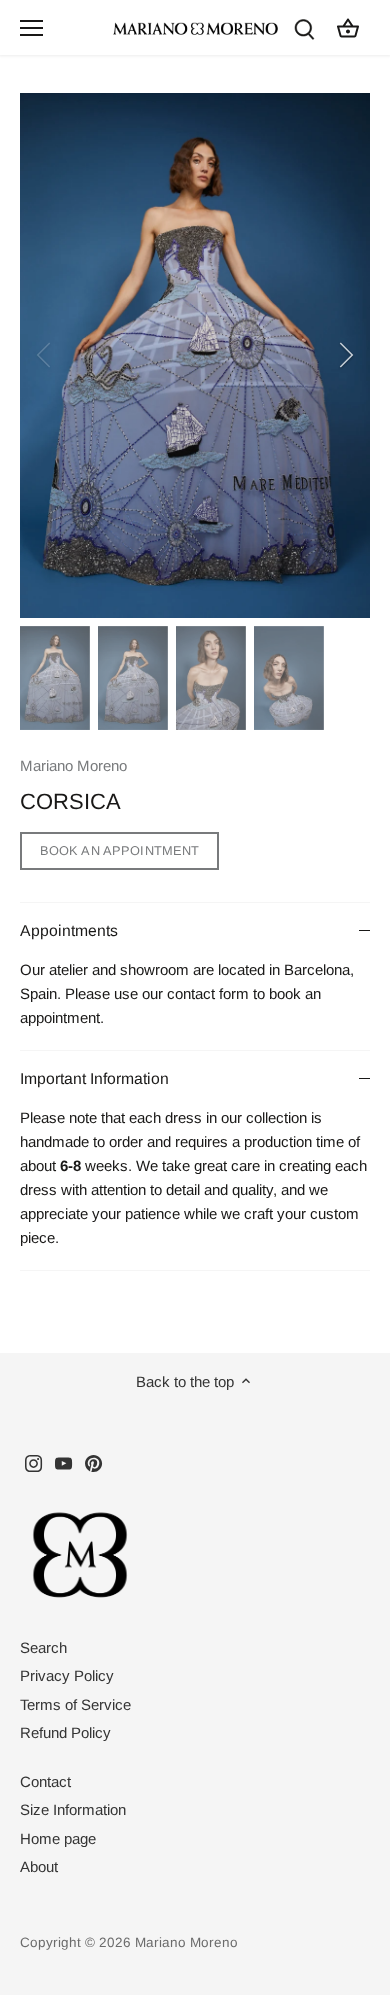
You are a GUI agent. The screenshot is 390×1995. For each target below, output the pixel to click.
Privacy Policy (67, 1675)
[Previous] (45, 355)
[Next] (345, 355)
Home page (58, 1838)
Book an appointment (119, 850)
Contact (45, 1781)
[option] (195, 355)
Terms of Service (75, 1704)
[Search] (304, 27)
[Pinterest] (93, 1461)
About (39, 1866)
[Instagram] (33, 1461)
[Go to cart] (348, 27)
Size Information (73, 1809)
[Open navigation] (31, 28)
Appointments (69, 930)
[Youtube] (63, 1461)
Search (43, 1647)
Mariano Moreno (73, 765)
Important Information (94, 1078)
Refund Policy (65, 1732)
